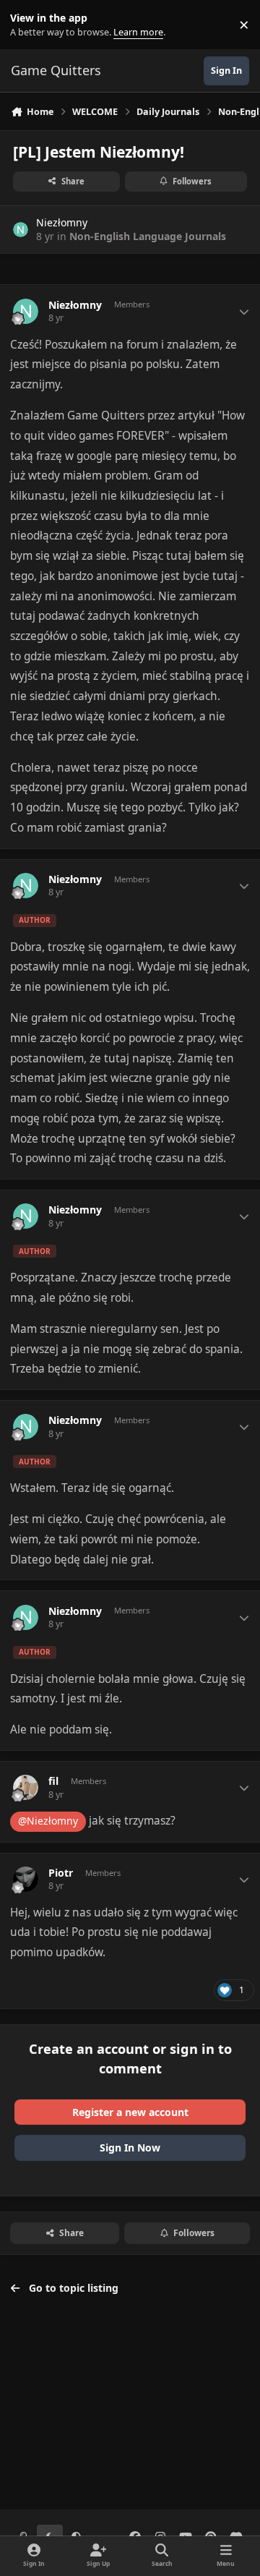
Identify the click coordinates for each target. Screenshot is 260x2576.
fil (53, 1781)
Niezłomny (62, 222)
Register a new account (130, 2112)
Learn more (28, 25)
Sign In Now (130, 2148)
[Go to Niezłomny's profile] (21, 230)
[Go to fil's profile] (26, 1787)
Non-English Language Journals (148, 236)
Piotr (61, 1873)
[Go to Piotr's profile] (26, 1879)
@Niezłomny (48, 1821)
